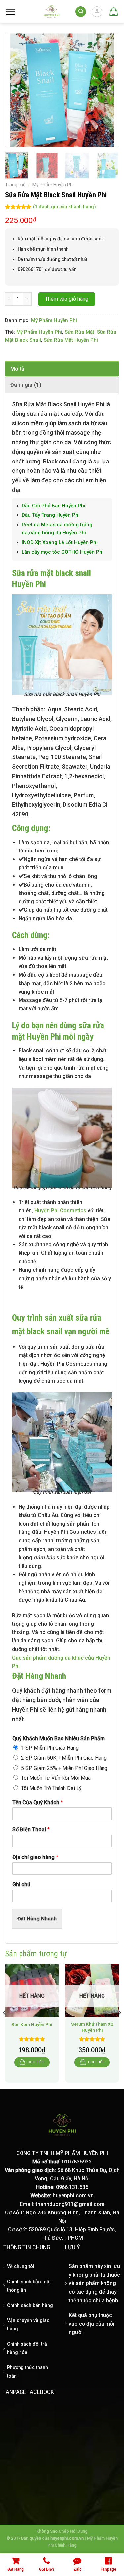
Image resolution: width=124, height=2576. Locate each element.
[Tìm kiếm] (81, 12)
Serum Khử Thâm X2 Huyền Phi (92, 2027)
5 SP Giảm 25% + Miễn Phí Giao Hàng (64, 1768)
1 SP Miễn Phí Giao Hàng (50, 1748)
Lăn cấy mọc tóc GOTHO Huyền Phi (63, 552)
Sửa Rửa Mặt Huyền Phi (71, 340)
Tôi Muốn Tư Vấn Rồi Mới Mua (56, 1778)
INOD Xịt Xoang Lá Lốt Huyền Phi (60, 542)
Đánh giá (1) (26, 385)
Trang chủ (15, 185)
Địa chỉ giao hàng (35, 1857)
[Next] (108, 90)
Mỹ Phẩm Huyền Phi (53, 185)
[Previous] (16, 90)
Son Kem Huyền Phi (32, 2024)
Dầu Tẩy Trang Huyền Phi (51, 515)
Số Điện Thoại (31, 1830)
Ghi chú (21, 1885)
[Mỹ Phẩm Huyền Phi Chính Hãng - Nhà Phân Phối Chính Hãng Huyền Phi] (52, 12)
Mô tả (18, 369)
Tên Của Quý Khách (38, 1802)
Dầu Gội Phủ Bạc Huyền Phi (54, 506)
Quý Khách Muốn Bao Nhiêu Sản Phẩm (59, 1739)
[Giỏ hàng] (113, 12)
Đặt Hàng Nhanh (37, 1919)
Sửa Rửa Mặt (80, 332)
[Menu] (10, 12)
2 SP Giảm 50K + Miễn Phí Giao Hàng (64, 1758)
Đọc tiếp (36, 2062)
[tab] (62, 369)
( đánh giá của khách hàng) (64, 207)
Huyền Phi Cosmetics (60, 1211)
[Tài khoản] (97, 12)
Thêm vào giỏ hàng (67, 299)
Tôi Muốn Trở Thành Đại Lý (51, 1788)
